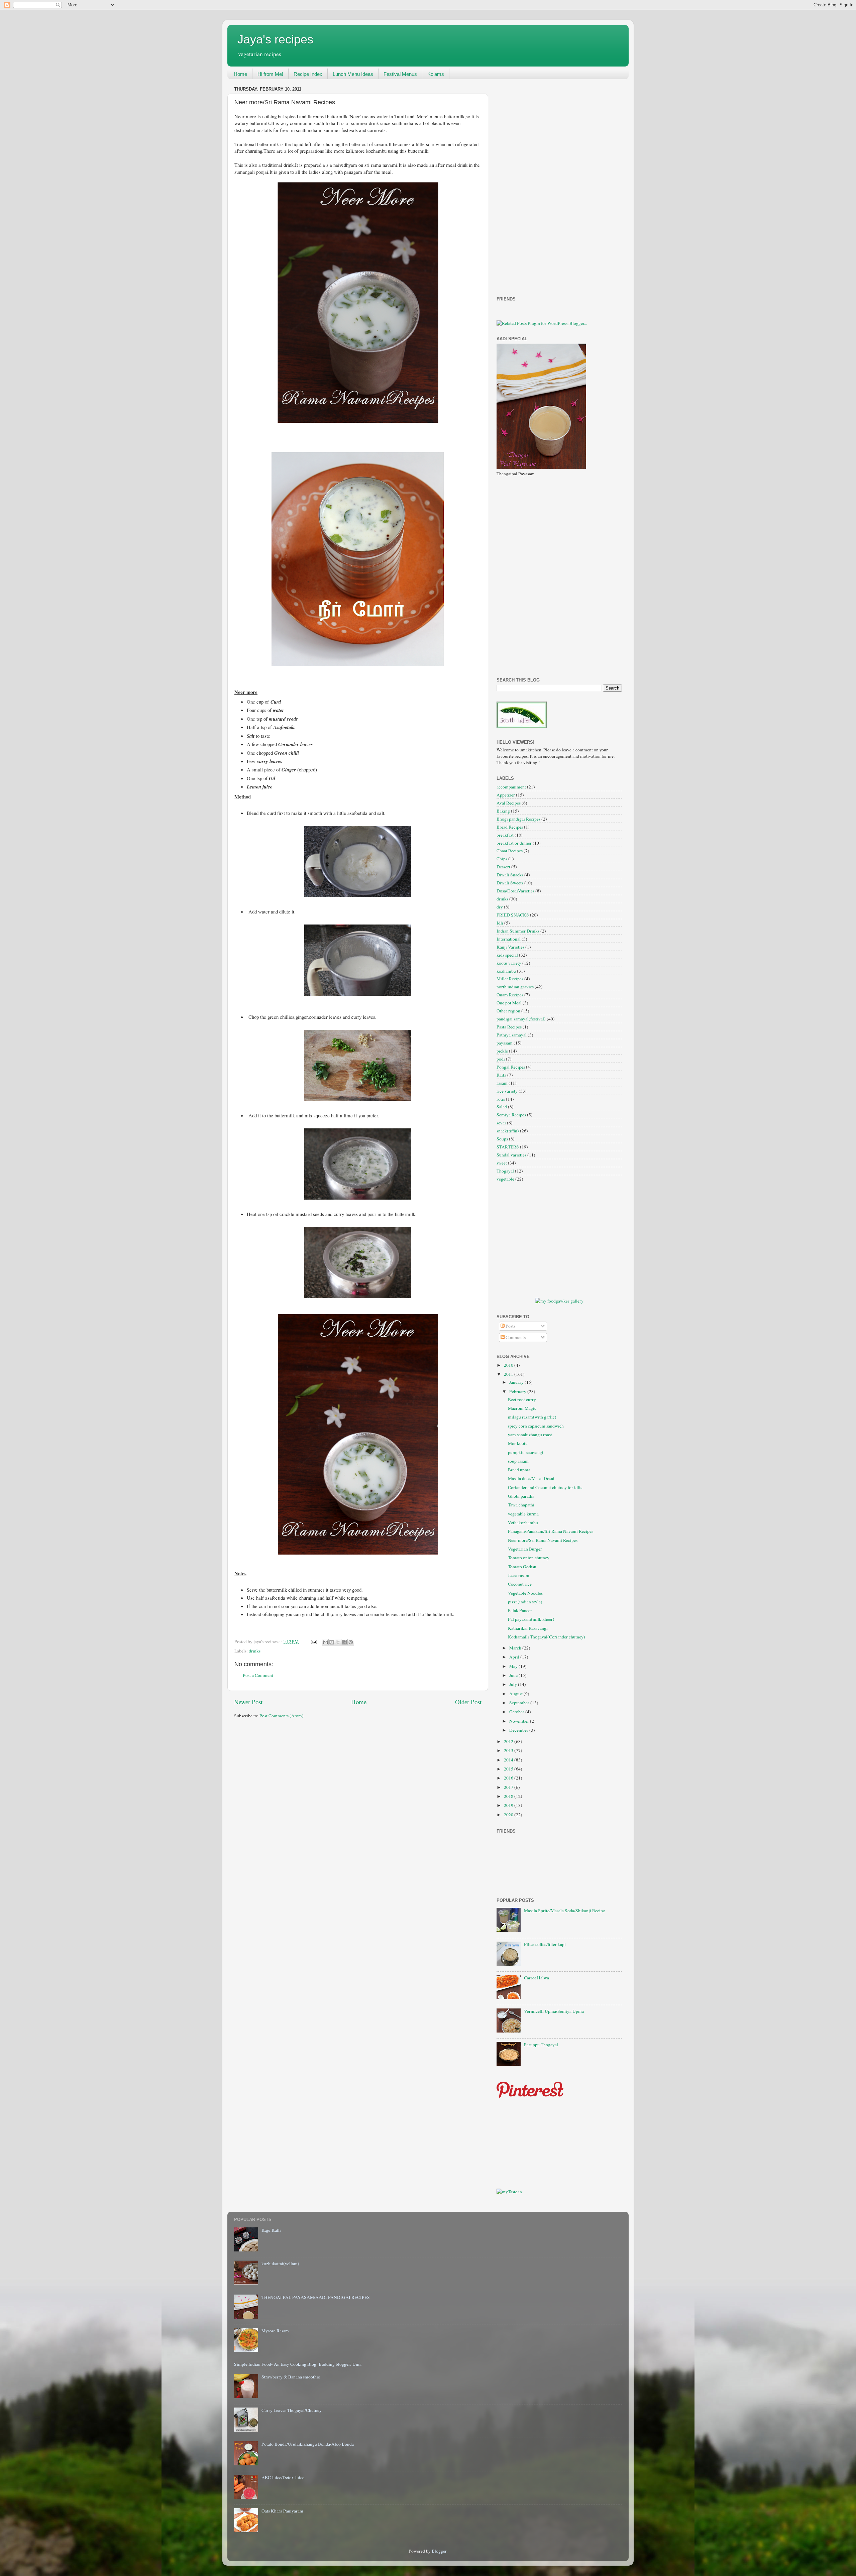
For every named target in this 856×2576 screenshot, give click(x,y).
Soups (502, 1139)
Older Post (468, 1702)
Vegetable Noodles (525, 1593)
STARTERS (508, 1147)
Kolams (436, 74)
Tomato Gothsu (522, 1567)
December (519, 1730)
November (520, 1721)
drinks (255, 1651)
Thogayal (505, 1171)
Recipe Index (308, 74)
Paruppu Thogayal (541, 2045)
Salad (502, 1107)
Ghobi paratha (521, 1496)
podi (501, 1059)
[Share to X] (338, 1642)
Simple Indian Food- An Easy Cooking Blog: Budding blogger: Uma (298, 2364)
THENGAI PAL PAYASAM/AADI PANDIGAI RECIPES (316, 2297)
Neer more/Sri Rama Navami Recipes (543, 1540)
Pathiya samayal (512, 1035)
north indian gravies (515, 987)
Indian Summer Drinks (518, 931)
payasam (505, 1043)
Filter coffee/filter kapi (545, 1944)
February (518, 1391)
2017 (509, 1787)
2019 (509, 1805)
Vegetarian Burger (525, 1549)
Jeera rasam (519, 1575)
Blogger (439, 2551)
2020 (509, 1815)
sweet (502, 1163)
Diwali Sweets (510, 883)
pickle (502, 1051)
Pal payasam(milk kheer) (531, 1619)
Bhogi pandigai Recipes (518, 819)
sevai (501, 1123)
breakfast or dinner (514, 843)
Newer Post (248, 1702)
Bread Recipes (510, 827)
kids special (507, 955)
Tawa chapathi (521, 1505)
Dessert (503, 867)
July (514, 1684)
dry (500, 907)
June (514, 1675)
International (509, 939)
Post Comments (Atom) (282, 1716)
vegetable (505, 1179)
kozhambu (506, 971)
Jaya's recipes (275, 39)
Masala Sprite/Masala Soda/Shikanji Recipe (564, 1911)
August (516, 1694)
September (520, 1703)
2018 (509, 1796)
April (515, 1657)
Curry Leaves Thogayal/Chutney (292, 2410)
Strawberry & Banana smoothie (291, 2377)
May (514, 1666)
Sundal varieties (511, 1155)
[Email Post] (313, 1641)
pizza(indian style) (525, 1602)
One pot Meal (509, 1003)
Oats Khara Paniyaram (282, 2511)
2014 (509, 1760)
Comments (515, 1337)
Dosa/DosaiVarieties (515, 891)
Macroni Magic (522, 1408)
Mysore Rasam (275, 2331)
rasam (502, 1083)
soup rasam (518, 1461)
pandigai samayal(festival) (521, 1019)
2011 (509, 1374)
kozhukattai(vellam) (280, 2263)
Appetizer (506, 795)
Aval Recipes (509, 803)
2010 (509, 1365)
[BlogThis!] (332, 1642)
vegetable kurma (523, 1514)
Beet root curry (522, 1399)
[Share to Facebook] (344, 1642)
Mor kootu (518, 1443)
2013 (509, 1750)
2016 (509, 1778)
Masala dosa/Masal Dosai (531, 1478)
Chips (502, 859)
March (516, 1648)
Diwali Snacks (510, 875)
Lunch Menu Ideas (353, 74)
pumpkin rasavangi (526, 1452)
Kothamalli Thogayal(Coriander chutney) (547, 1637)
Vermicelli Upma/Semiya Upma (554, 2011)
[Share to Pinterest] (351, 1642)
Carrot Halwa (537, 1978)
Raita (501, 1075)
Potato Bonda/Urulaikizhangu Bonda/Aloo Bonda (308, 2444)
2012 (509, 1741)
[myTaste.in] (509, 2192)
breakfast (505, 835)
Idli (500, 923)
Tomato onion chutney (529, 1558)
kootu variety (509, 963)
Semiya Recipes (511, 1115)
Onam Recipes (510, 995)
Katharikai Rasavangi (528, 1628)
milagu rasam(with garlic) (532, 1417)
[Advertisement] (523, 185)
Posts (510, 1326)
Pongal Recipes (511, 1067)
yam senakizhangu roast (530, 1435)
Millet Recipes (510, 979)
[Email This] (325, 1642)
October (517, 1712)
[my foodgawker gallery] (559, 1301)
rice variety (507, 1091)
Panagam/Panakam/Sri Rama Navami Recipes (551, 1531)
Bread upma (519, 1470)
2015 (509, 1769)
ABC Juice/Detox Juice (283, 2477)
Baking (503, 811)
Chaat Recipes (510, 851)
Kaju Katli (271, 2230)
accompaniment (511, 787)
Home (240, 74)
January (517, 1382)
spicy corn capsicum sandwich (536, 1426)
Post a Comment (258, 1675)
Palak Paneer (520, 1610)
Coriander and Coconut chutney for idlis (545, 1487)
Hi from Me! (270, 74)
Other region (508, 1011)
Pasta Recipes (509, 1027)
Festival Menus (400, 74)
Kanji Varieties (510, 947)
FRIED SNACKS (513, 915)
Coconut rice (520, 1584)
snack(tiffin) (508, 1131)
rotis (501, 1099)
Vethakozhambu (523, 1522)
